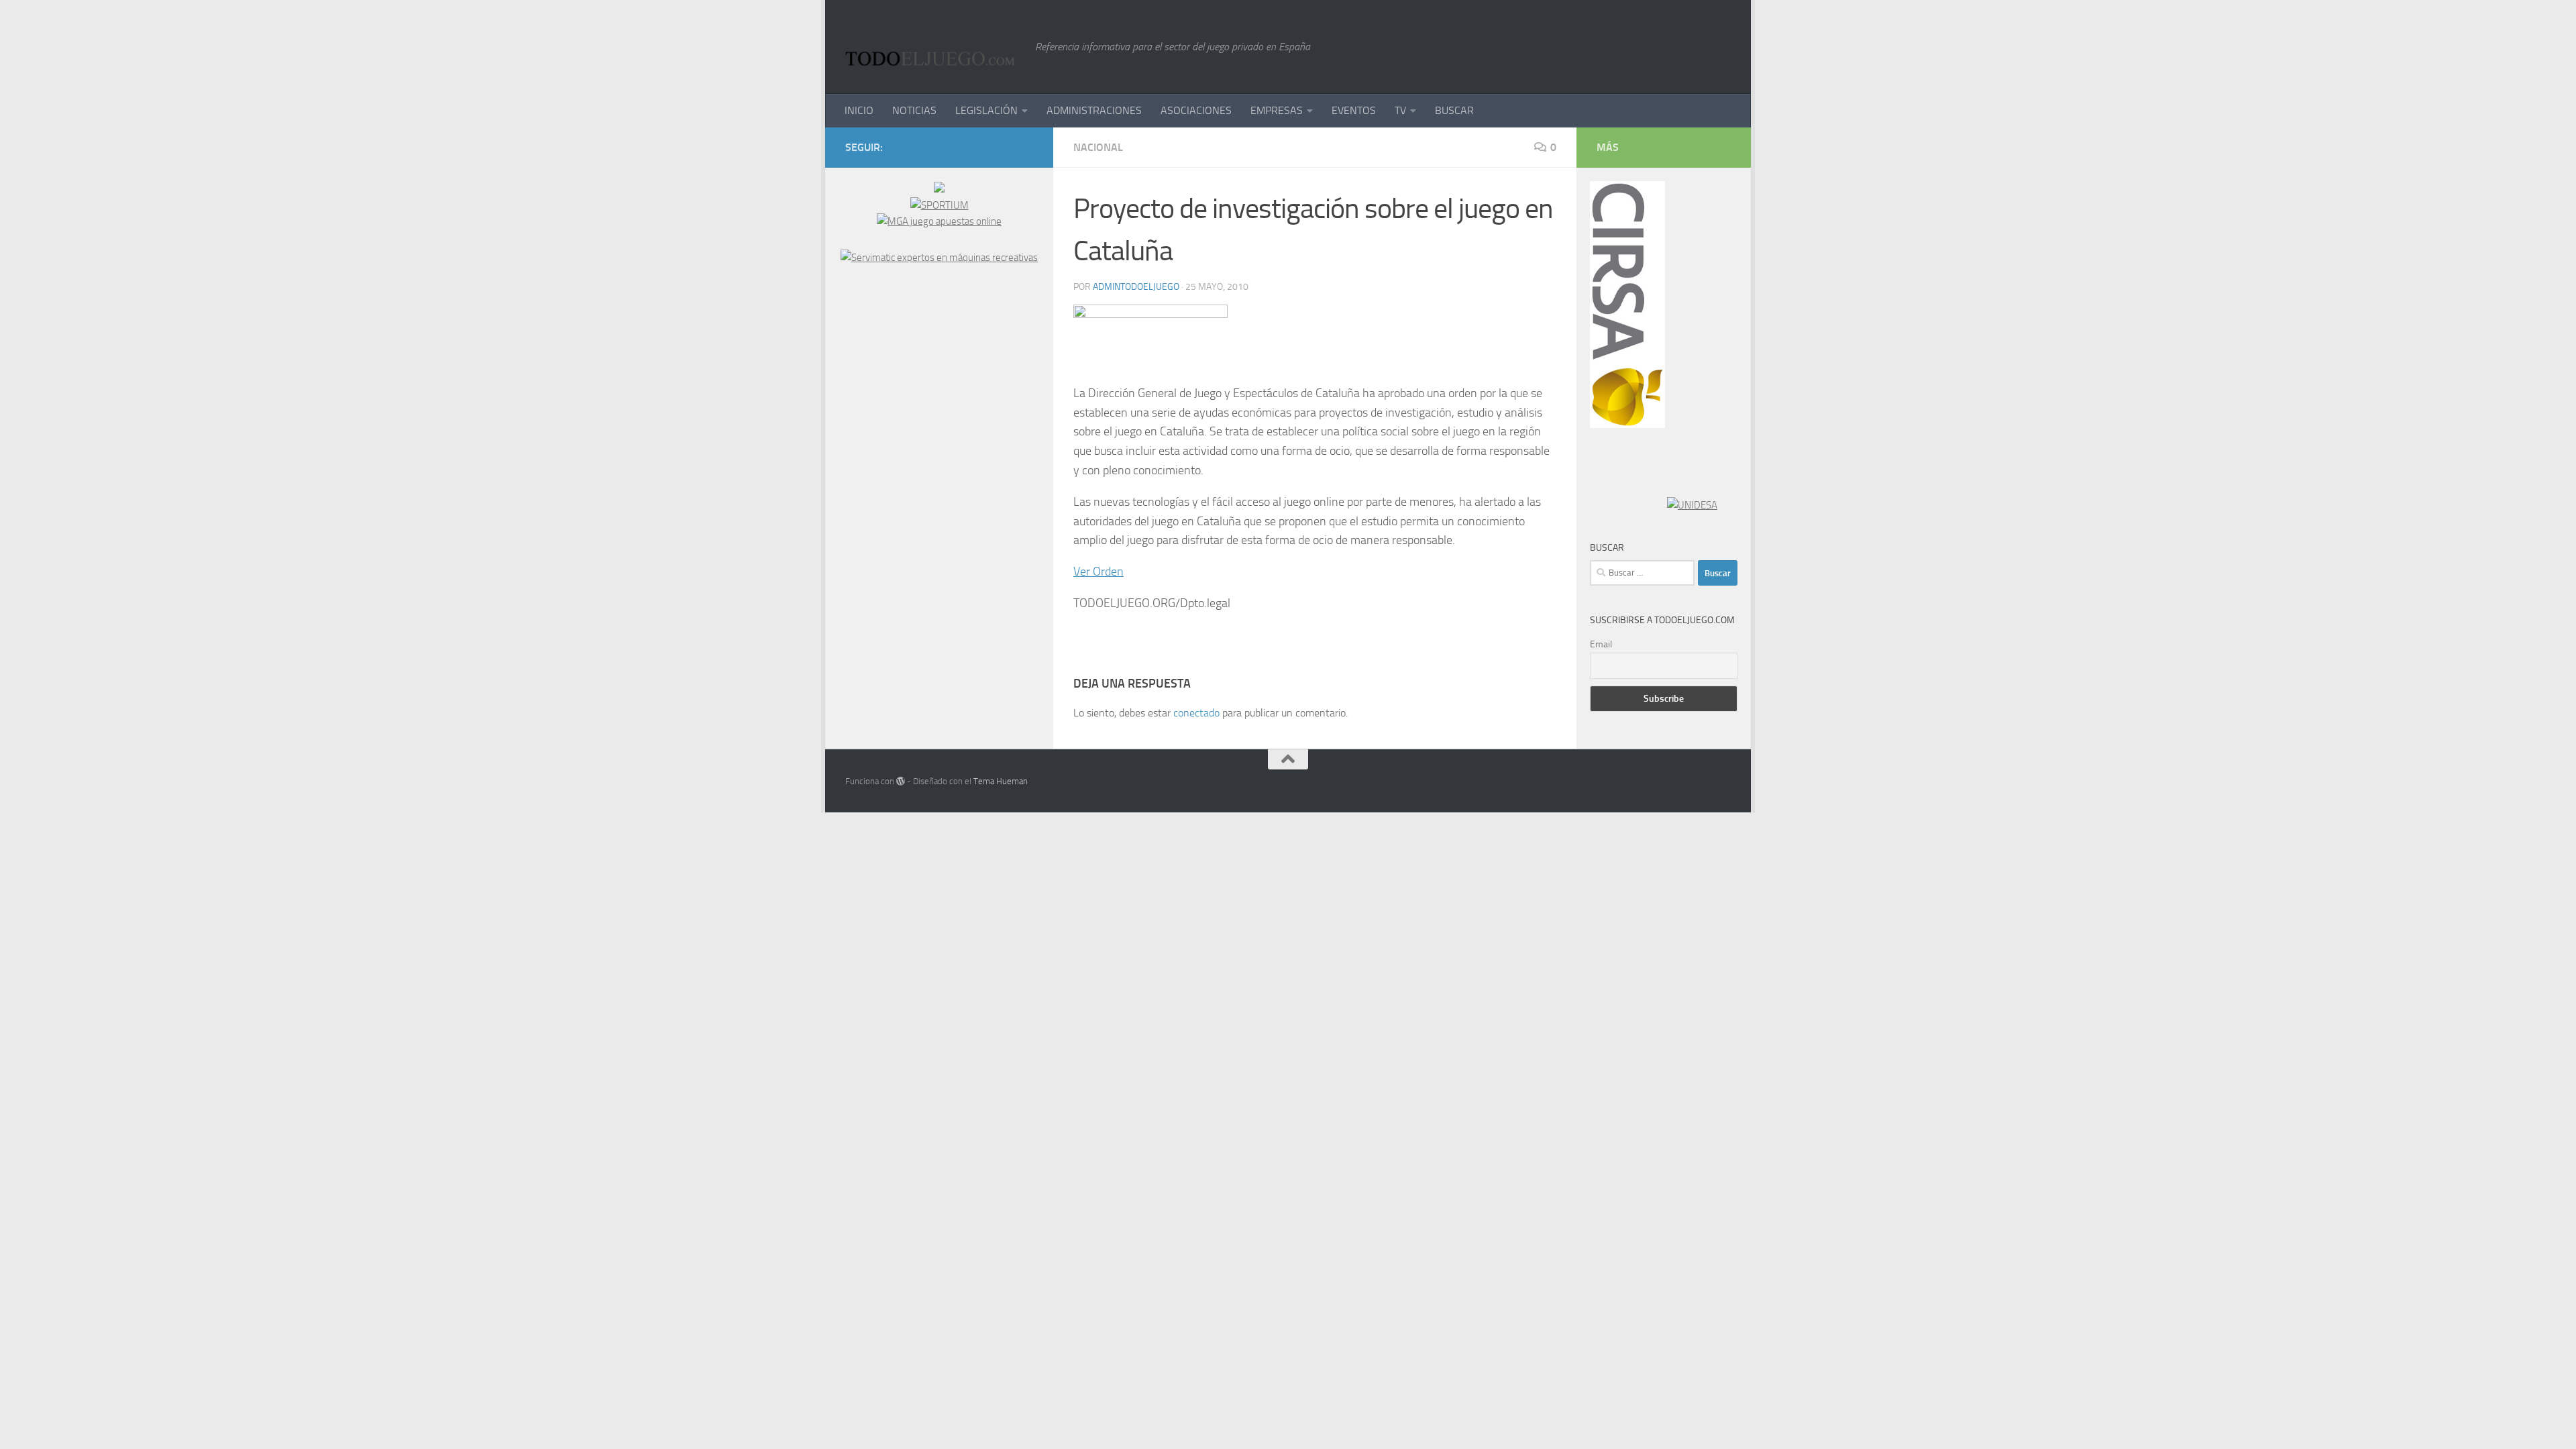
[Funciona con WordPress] (901, 781)
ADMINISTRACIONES (1094, 110)
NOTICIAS (914, 110)
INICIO (859, 110)
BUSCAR (1454, 110)
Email (1601, 644)
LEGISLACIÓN (986, 110)
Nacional (1098, 147)
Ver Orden (1098, 572)
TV (1400, 110)
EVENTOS (1354, 110)
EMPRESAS (1277, 110)
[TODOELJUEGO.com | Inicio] (933, 47)
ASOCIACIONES (1196, 110)
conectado (1196, 713)
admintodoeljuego (1136, 287)
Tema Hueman (1001, 781)
